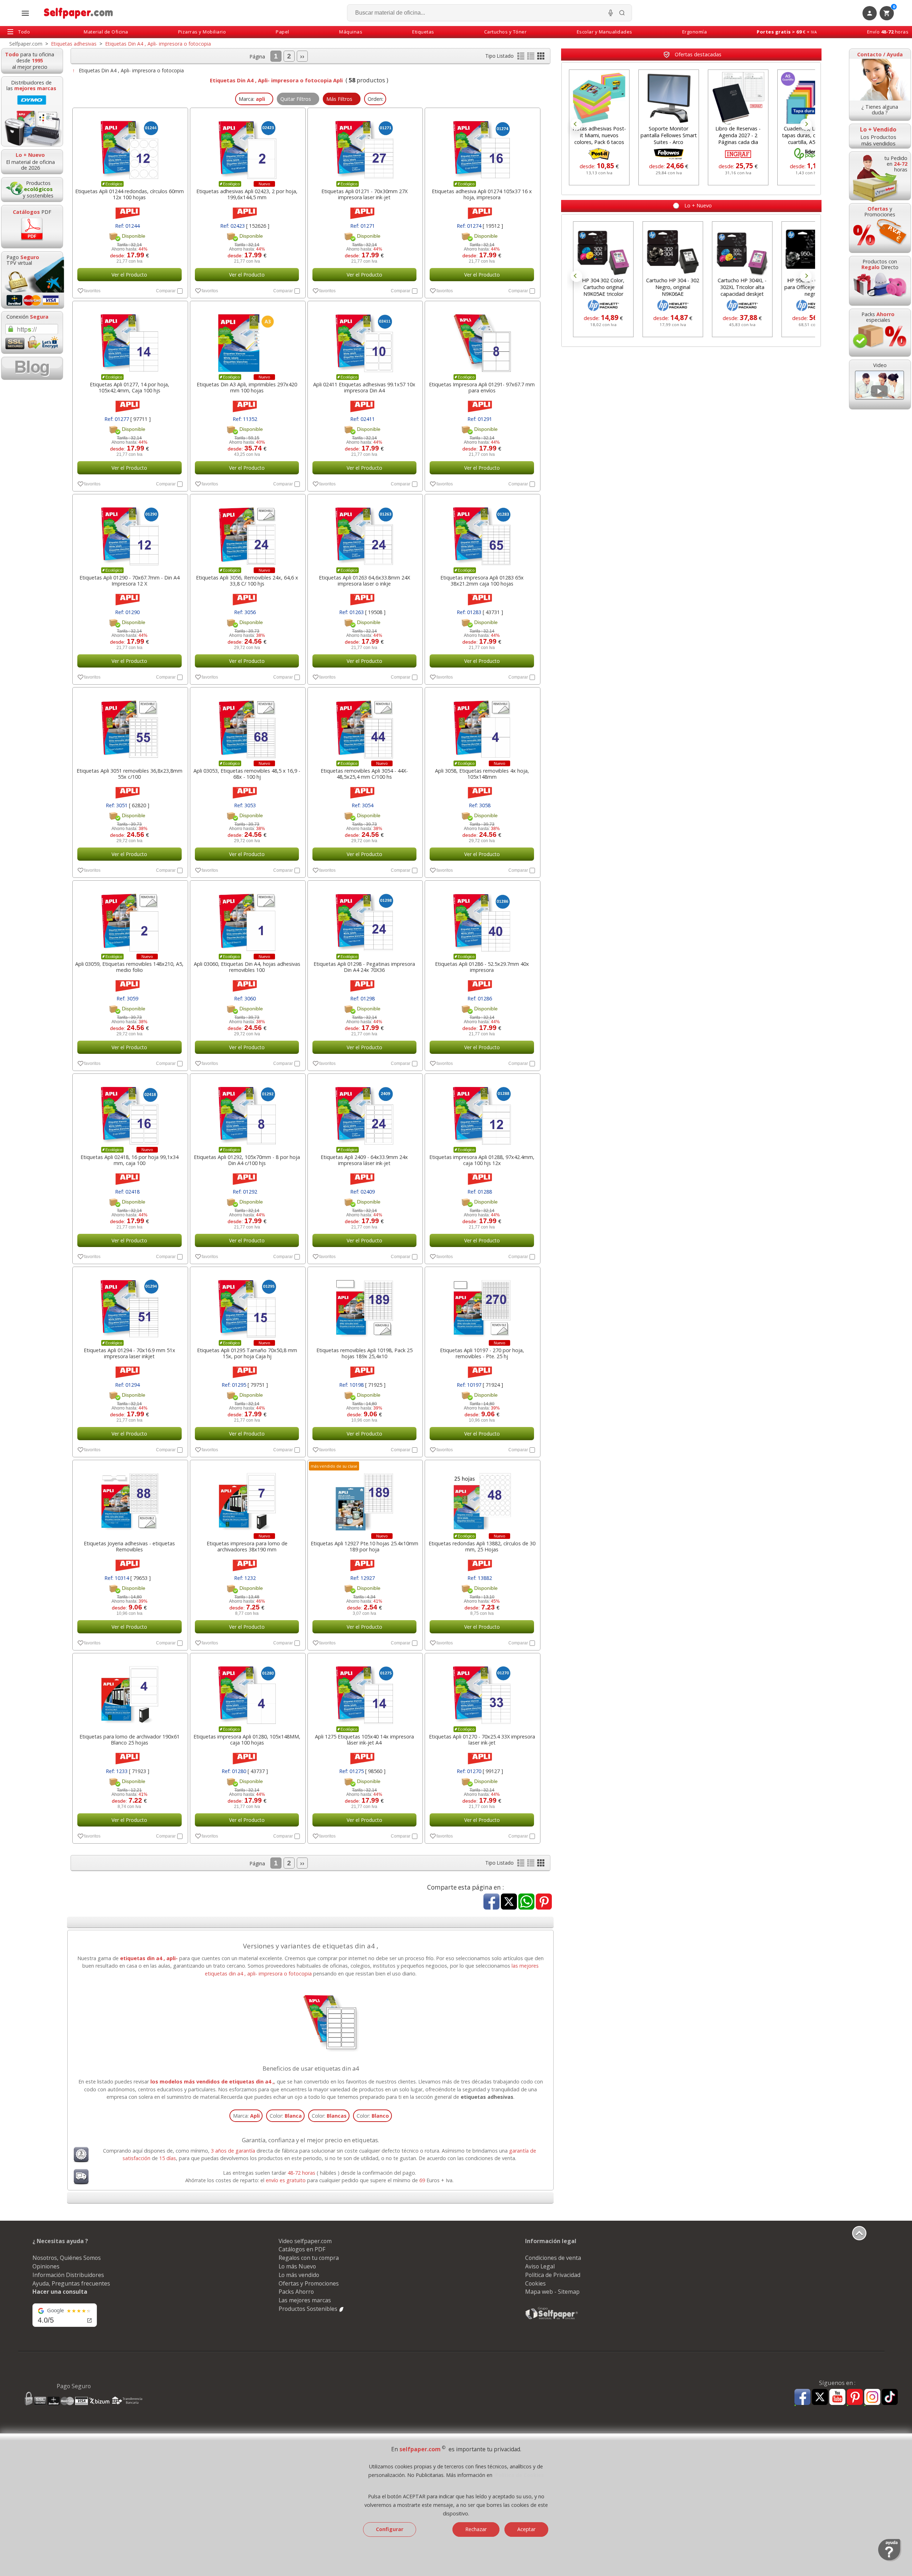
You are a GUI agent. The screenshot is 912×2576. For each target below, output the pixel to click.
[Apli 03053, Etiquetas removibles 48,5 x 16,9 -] (247, 726)
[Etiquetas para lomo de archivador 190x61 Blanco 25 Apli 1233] (129, 1691)
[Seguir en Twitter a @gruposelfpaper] (820, 2397)
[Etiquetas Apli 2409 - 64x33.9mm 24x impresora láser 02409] (365, 1112)
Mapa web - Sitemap (552, 2292)
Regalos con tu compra (309, 2258)
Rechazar (476, 2529)
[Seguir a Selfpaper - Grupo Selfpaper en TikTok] (890, 2397)
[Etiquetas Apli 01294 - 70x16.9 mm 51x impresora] (129, 1305)
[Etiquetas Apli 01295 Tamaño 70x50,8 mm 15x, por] (247, 1305)
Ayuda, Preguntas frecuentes (71, 2283)
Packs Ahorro (296, 2292)
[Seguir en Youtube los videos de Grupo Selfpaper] (837, 2397)
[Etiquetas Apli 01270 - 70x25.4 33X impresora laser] (482, 1691)
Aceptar (526, 2529)
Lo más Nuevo (297, 2266)
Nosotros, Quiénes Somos (67, 2258)
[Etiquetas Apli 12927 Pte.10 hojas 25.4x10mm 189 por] (365, 1498)
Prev (576, 124)
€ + (787, 32)
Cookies (535, 2283)
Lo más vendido (299, 2275)
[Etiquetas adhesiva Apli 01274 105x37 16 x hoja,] (482, 146)
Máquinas (351, 32)
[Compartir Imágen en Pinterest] (544, 1902)
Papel (283, 32)
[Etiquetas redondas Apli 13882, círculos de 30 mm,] (482, 1498)
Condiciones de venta (553, 2258)
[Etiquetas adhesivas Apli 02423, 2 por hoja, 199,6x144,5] (247, 146)
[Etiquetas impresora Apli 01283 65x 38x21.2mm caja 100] (482, 532)
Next (806, 124)
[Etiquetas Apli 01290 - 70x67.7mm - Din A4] (129, 532)
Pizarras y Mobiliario (202, 32)
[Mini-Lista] (532, 58)
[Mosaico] (541, 58)
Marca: (246, 2116)
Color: (286, 2116)
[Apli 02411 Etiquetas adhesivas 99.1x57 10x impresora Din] (365, 339)
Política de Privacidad (553, 2275)
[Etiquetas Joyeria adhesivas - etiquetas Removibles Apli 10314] (129, 1498)
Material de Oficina (106, 32)
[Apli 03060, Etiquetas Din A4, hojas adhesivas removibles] (247, 919)
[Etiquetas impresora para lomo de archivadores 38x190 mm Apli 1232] (247, 1498)
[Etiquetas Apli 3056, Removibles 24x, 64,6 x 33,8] (247, 532)
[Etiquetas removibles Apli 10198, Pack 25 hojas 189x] (365, 1305)
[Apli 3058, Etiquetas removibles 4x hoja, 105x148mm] (482, 726)
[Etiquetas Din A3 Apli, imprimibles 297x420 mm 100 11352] (247, 339)
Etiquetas (423, 32)
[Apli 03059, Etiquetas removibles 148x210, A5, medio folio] (129, 919)
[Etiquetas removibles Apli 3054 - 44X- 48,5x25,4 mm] (365, 726)
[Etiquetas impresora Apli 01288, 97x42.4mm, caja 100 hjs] (482, 1112)
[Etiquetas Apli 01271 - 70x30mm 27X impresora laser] (365, 146)
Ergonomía (695, 32)
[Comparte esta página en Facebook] (491, 1902)
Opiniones (46, 2266)
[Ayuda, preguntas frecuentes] (890, 2560)
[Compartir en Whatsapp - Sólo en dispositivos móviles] (526, 1902)
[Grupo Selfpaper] (552, 2319)
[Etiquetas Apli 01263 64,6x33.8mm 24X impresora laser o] (365, 532)
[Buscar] (622, 13)
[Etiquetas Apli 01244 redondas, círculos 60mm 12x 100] (129, 146)
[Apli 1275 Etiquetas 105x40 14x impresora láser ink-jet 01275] (365, 1691)
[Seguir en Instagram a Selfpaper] (872, 2398)
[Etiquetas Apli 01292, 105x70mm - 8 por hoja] (247, 1112)
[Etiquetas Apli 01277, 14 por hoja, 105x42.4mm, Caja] (129, 339)
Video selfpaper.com (305, 2241)
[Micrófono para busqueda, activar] (611, 13)
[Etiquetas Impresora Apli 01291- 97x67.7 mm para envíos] (482, 339)
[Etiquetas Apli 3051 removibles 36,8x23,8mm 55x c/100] (129, 726)
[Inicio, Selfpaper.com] (79, 13)
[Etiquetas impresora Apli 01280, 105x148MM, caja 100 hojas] (247, 1691)
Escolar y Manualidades (605, 32)
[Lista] (522, 58)
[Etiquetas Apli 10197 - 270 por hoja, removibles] (482, 1305)
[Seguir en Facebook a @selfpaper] (802, 2398)
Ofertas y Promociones (309, 2283)
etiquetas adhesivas (487, 2097)
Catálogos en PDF (302, 2249)
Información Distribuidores (68, 2275)
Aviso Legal (540, 2266)
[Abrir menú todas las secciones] (25, 13)
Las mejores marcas (305, 2300)
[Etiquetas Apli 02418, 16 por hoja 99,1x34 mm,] (129, 1112)
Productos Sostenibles (309, 2309)
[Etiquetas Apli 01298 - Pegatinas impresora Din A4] (365, 919)
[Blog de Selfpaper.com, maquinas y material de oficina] (32, 368)
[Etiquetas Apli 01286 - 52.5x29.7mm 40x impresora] (482, 919)
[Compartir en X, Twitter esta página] (509, 1902)
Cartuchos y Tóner (506, 32)
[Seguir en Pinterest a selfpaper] (855, 2398)
